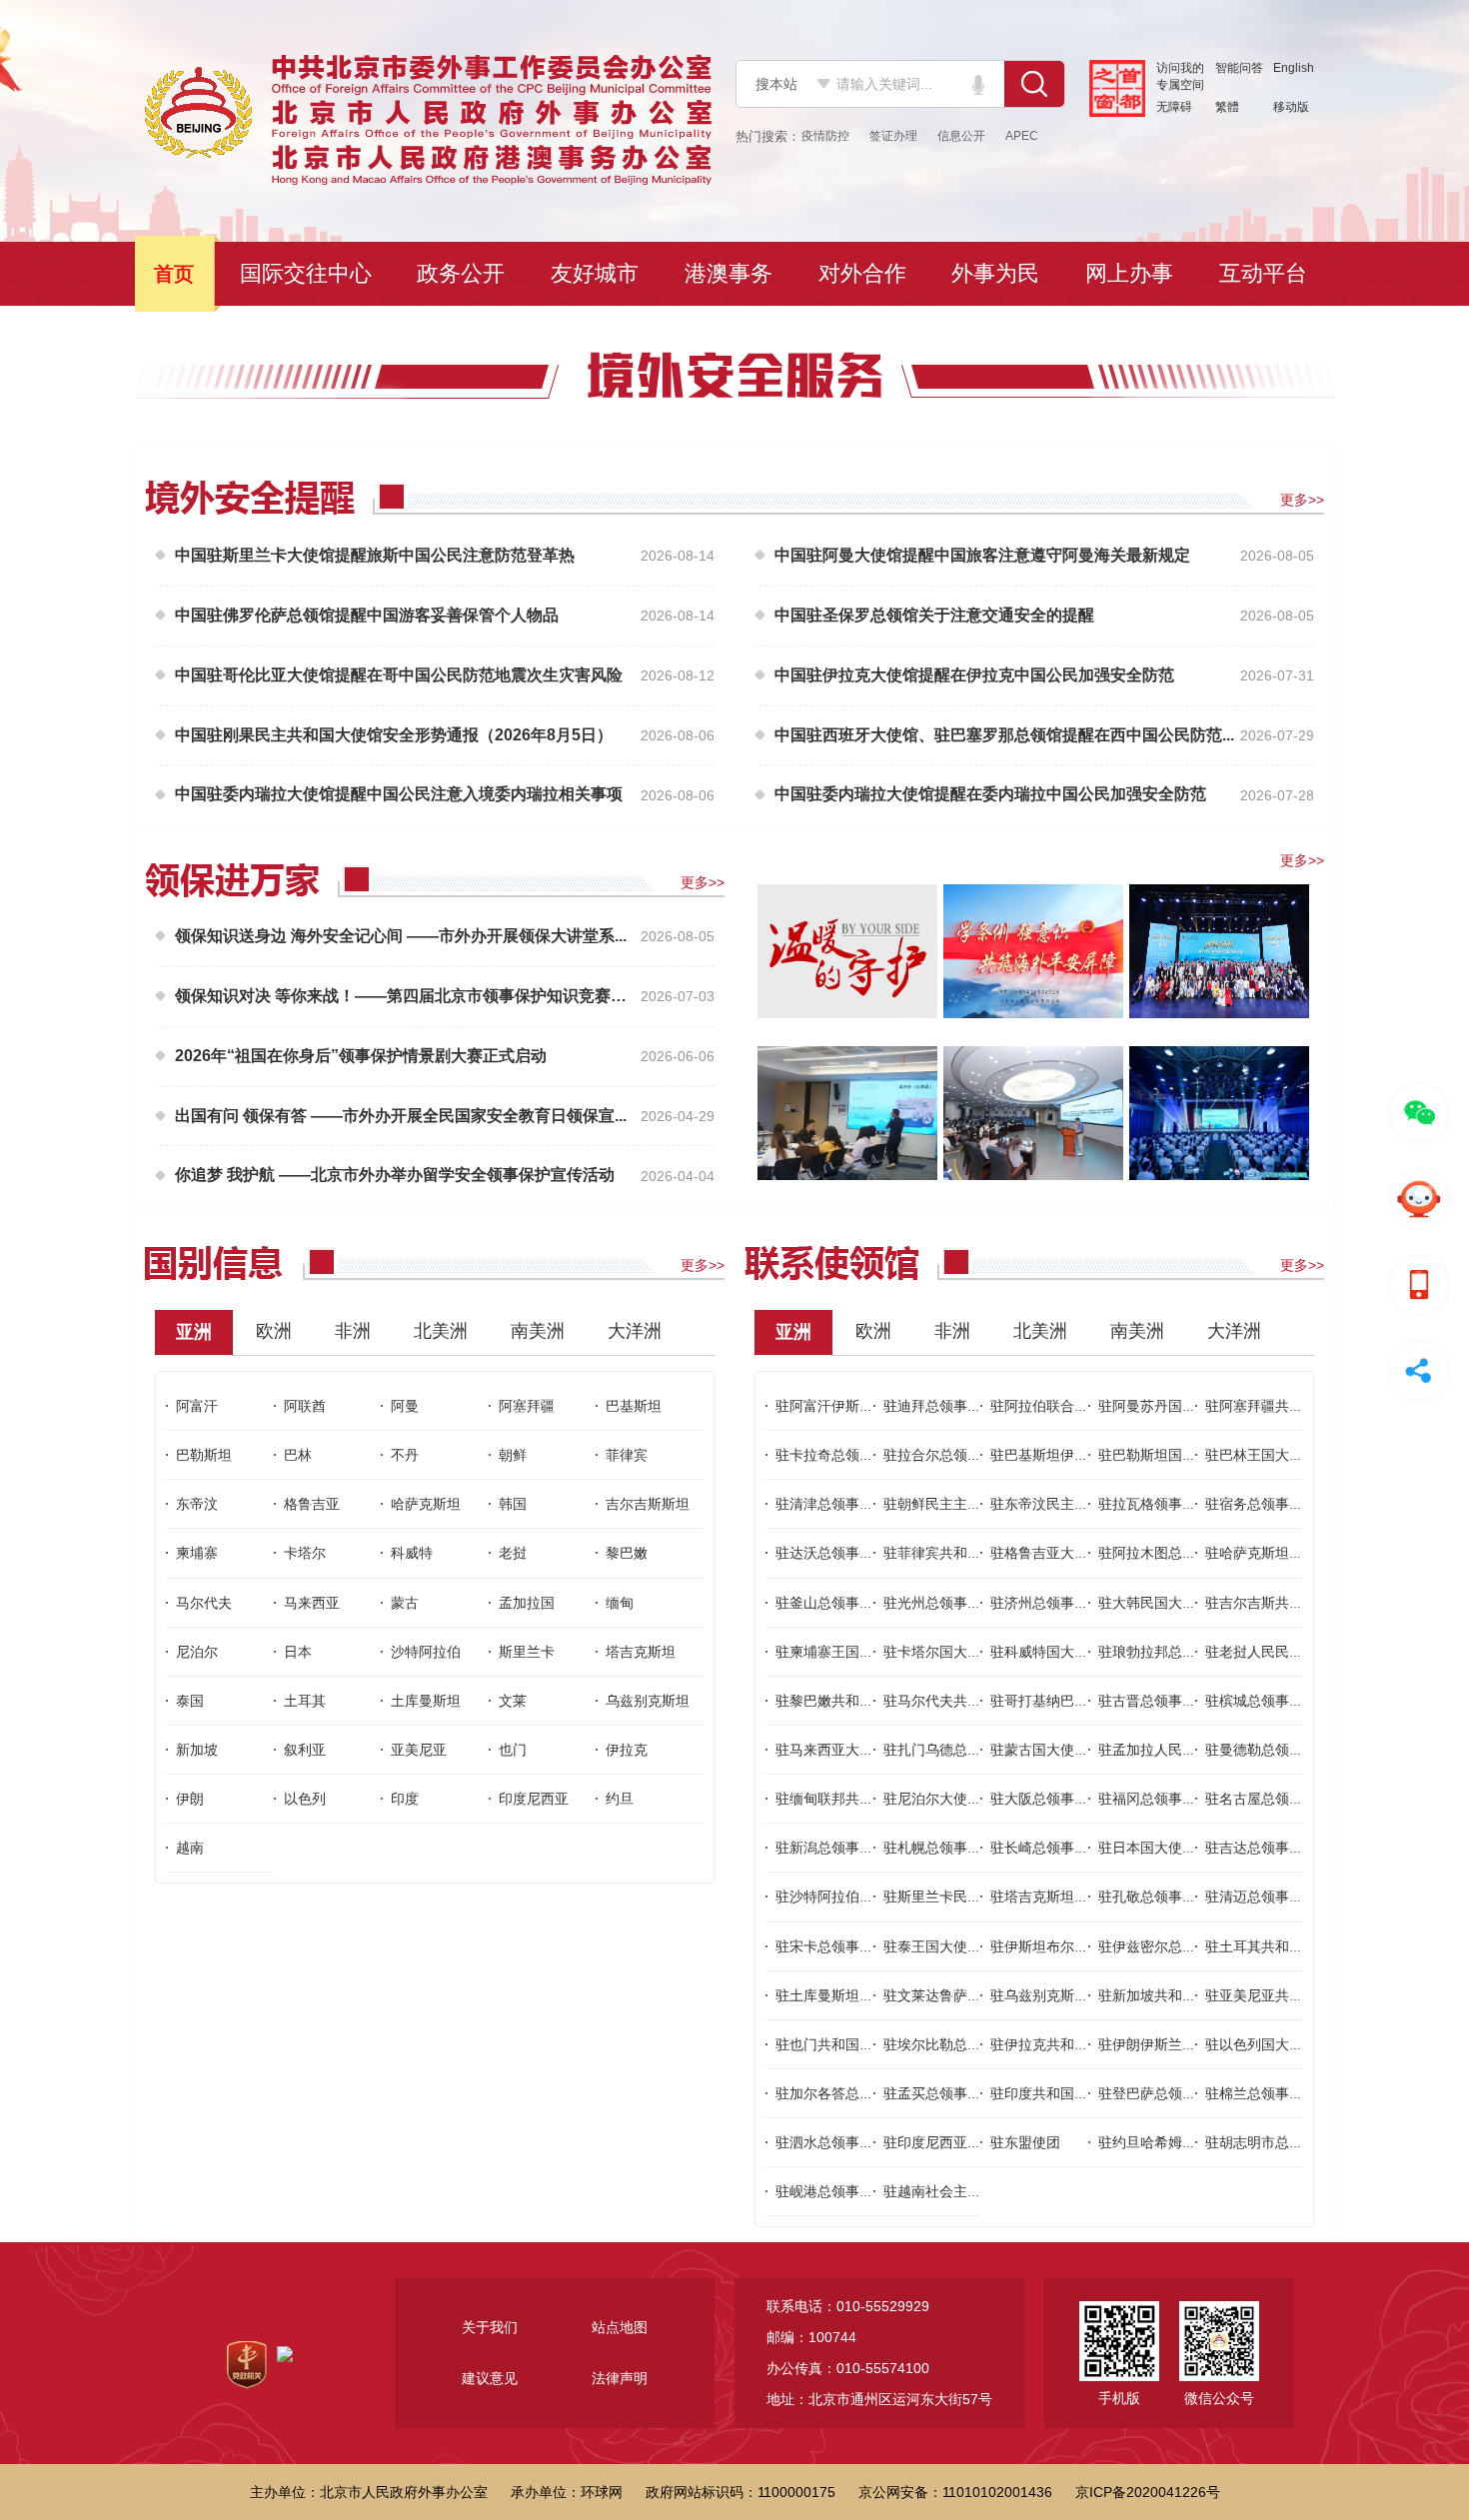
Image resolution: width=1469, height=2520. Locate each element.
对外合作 (864, 273)
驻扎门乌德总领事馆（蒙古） (974, 1750)
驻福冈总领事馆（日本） (1175, 1799)
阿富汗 (197, 1406)
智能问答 (1239, 68)
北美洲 (441, 1331)
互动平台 (1265, 273)
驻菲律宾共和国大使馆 (953, 1553)
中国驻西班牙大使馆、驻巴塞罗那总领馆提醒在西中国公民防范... (1004, 735)
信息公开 (961, 136)
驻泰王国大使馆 (932, 1946)
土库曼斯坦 (426, 1701)
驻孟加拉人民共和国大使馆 (1182, 1750)
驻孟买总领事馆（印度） (960, 2093)
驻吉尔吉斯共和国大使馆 (1282, 1603)
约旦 (620, 1799)
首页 (176, 274)
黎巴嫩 (627, 1553)
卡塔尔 (305, 1553)
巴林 (298, 1455)
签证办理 (893, 136)
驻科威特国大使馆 (1046, 1652)
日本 (298, 1652)
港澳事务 (731, 273)
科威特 (412, 1553)
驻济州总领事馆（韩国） (1067, 1603)
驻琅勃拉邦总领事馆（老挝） (1189, 1652)
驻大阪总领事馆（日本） (1067, 1799)
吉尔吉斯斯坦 (648, 1504)
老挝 (513, 1553)
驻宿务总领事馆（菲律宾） (1289, 1504)
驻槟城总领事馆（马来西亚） (1296, 1701)
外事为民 (997, 273)
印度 (405, 1799)
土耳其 (305, 1701)
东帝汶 (197, 1504)
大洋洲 (635, 1331)
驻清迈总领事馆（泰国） (1282, 1896)
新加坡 (197, 1750)
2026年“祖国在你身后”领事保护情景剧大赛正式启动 (361, 1056)
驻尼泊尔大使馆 (932, 1799)
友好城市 (597, 273)
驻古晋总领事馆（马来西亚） (1189, 1701)
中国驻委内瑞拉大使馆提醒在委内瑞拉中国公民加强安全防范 (990, 794)
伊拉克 (627, 1750)
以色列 (305, 1799)
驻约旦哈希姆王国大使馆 (1175, 2142)
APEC (1022, 136)
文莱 (513, 1701)
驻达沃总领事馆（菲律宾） (859, 1553)
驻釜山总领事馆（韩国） (852, 1603)
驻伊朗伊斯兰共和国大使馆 (1182, 2044)
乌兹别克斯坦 (648, 1701)
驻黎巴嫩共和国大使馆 (845, 1701)
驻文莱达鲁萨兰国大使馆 (960, 1995)
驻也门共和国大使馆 (838, 2044)
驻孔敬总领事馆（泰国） (1175, 1896)
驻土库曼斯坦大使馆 (838, 1995)
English (1294, 68)
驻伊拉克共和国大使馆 (1060, 2044)
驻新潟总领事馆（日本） (852, 1848)
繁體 (1227, 107)
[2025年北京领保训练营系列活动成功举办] (847, 1112)
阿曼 (405, 1406)
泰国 (190, 1701)
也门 (513, 1750)
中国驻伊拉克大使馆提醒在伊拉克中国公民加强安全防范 (974, 675)
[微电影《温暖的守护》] (847, 950)
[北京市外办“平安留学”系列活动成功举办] (1033, 1112)
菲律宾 (627, 1455)
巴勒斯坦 (204, 1455)
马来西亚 (312, 1603)
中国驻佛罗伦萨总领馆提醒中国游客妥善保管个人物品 (367, 615)
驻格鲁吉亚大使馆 (1046, 1553)
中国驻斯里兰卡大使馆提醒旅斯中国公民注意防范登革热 (375, 555)
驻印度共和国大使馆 (1053, 2093)
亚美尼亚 (419, 1750)
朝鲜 (513, 1455)
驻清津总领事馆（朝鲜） (852, 1504)
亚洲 (194, 1332)
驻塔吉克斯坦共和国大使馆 (1074, 1896)
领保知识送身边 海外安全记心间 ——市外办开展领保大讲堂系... (401, 936)
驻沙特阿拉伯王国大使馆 (852, 1896)
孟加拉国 (527, 1603)
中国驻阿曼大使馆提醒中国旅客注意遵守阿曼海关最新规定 (982, 555)
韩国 (513, 1504)
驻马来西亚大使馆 (831, 1750)
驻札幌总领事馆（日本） (960, 1848)
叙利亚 (305, 1750)
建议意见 (490, 2378)
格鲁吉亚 (312, 1504)
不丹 (405, 1455)
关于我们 (490, 2327)
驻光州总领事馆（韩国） (960, 1603)
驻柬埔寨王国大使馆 (838, 1652)
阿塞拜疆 (527, 1406)
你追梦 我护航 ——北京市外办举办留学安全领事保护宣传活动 (395, 1175)
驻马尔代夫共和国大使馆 (960, 1701)
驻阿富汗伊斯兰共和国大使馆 (866, 1406)
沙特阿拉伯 (426, 1652)
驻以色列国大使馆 (1261, 2044)
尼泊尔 (197, 1652)
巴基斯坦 (634, 1406)
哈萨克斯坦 (426, 1504)
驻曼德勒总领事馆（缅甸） (1289, 1750)
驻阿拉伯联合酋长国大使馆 (1074, 1406)
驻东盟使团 (1025, 2142)
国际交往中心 (308, 273)
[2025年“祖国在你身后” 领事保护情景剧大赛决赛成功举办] (1219, 950)
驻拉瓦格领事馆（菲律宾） (1182, 1504)
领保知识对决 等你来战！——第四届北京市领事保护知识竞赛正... (405, 996)
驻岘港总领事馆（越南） (852, 2191)
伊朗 (190, 1799)
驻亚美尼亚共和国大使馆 (1282, 1995)
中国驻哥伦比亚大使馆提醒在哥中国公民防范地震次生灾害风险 (399, 675)
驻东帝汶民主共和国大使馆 (1074, 1504)
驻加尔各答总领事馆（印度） (866, 2093)
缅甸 (620, 1603)
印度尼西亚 (534, 1799)
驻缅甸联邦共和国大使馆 (852, 1799)
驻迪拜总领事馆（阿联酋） (967, 1406)
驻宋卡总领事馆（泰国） (852, 1946)
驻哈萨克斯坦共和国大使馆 (1289, 1553)
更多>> (1302, 500)
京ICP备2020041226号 (1148, 2492)
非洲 (353, 1331)
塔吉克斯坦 (641, 1652)
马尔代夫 (204, 1603)
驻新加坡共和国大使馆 (1168, 1995)
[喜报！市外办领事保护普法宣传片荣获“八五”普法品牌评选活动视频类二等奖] (1033, 950)
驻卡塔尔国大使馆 (939, 1652)
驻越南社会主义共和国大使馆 (974, 2191)
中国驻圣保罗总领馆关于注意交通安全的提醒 (934, 615)
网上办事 (1131, 273)
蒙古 (405, 1603)
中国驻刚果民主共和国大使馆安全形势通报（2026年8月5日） (394, 735)
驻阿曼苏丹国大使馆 (1161, 1406)
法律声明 (620, 2378)
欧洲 (274, 1331)
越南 (190, 1848)
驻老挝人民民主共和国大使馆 (1296, 1652)
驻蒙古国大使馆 (1039, 1750)
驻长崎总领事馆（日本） (1067, 1848)
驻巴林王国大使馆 (1261, 1455)
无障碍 (1174, 107)
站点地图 (620, 2327)
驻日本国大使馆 (1147, 1848)
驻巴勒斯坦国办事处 (1161, 1455)
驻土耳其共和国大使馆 (1275, 1946)
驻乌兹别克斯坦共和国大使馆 (1081, 1995)
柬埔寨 (197, 1553)
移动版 (1291, 107)
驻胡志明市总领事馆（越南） (1296, 2142)
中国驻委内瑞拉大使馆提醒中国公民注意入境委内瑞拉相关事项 (399, 794)
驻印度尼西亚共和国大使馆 (967, 2142)
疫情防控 (825, 136)
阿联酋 (305, 1406)
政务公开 (463, 273)
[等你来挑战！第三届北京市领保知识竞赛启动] (1219, 1112)
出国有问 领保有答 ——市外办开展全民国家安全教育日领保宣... (401, 1116)
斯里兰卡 (527, 1652)
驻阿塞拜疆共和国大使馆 (1282, 1406)
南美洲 (538, 1331)
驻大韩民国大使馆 (1154, 1603)
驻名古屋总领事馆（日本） (1289, 1799)
